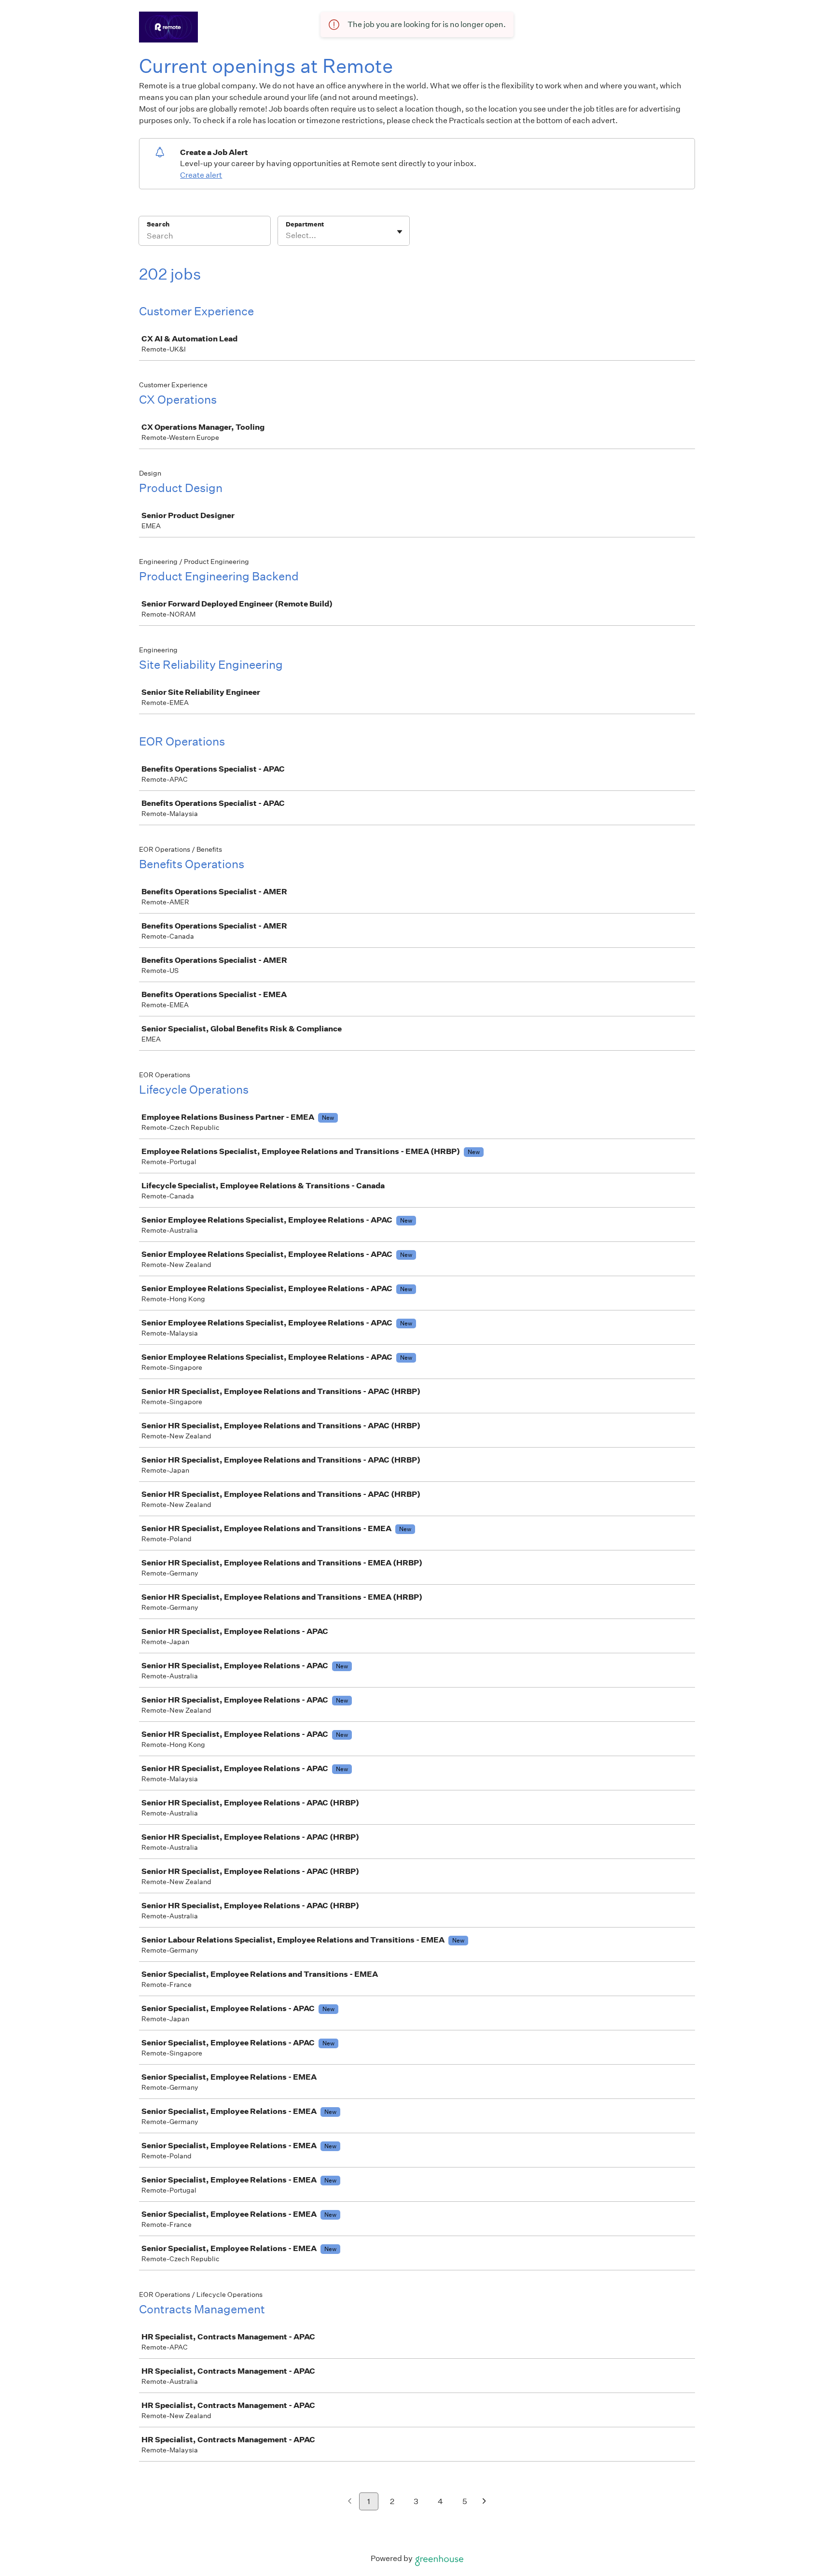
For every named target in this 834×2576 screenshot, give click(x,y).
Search (158, 224)
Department (305, 224)
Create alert (201, 175)
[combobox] (286, 236)
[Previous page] (350, 2502)
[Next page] (484, 2502)
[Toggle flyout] (400, 232)
